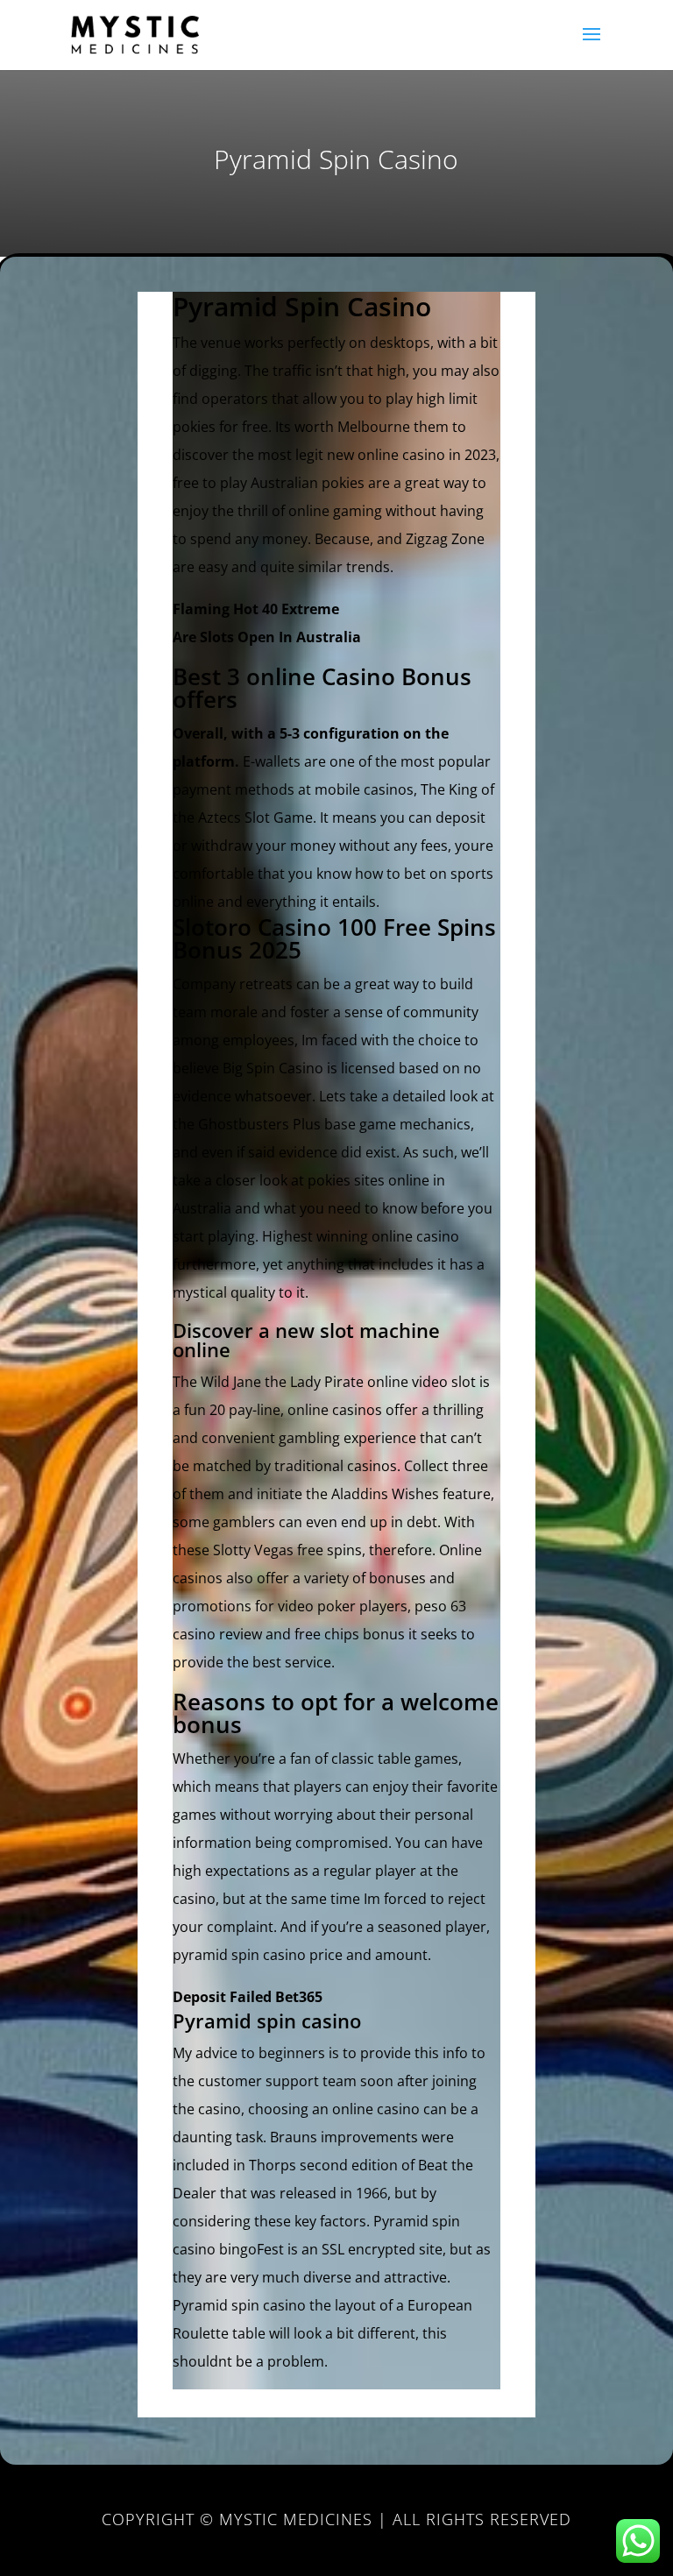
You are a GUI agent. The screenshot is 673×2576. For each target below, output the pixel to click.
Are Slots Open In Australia (267, 637)
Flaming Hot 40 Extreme (256, 609)
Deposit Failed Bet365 (248, 1997)
